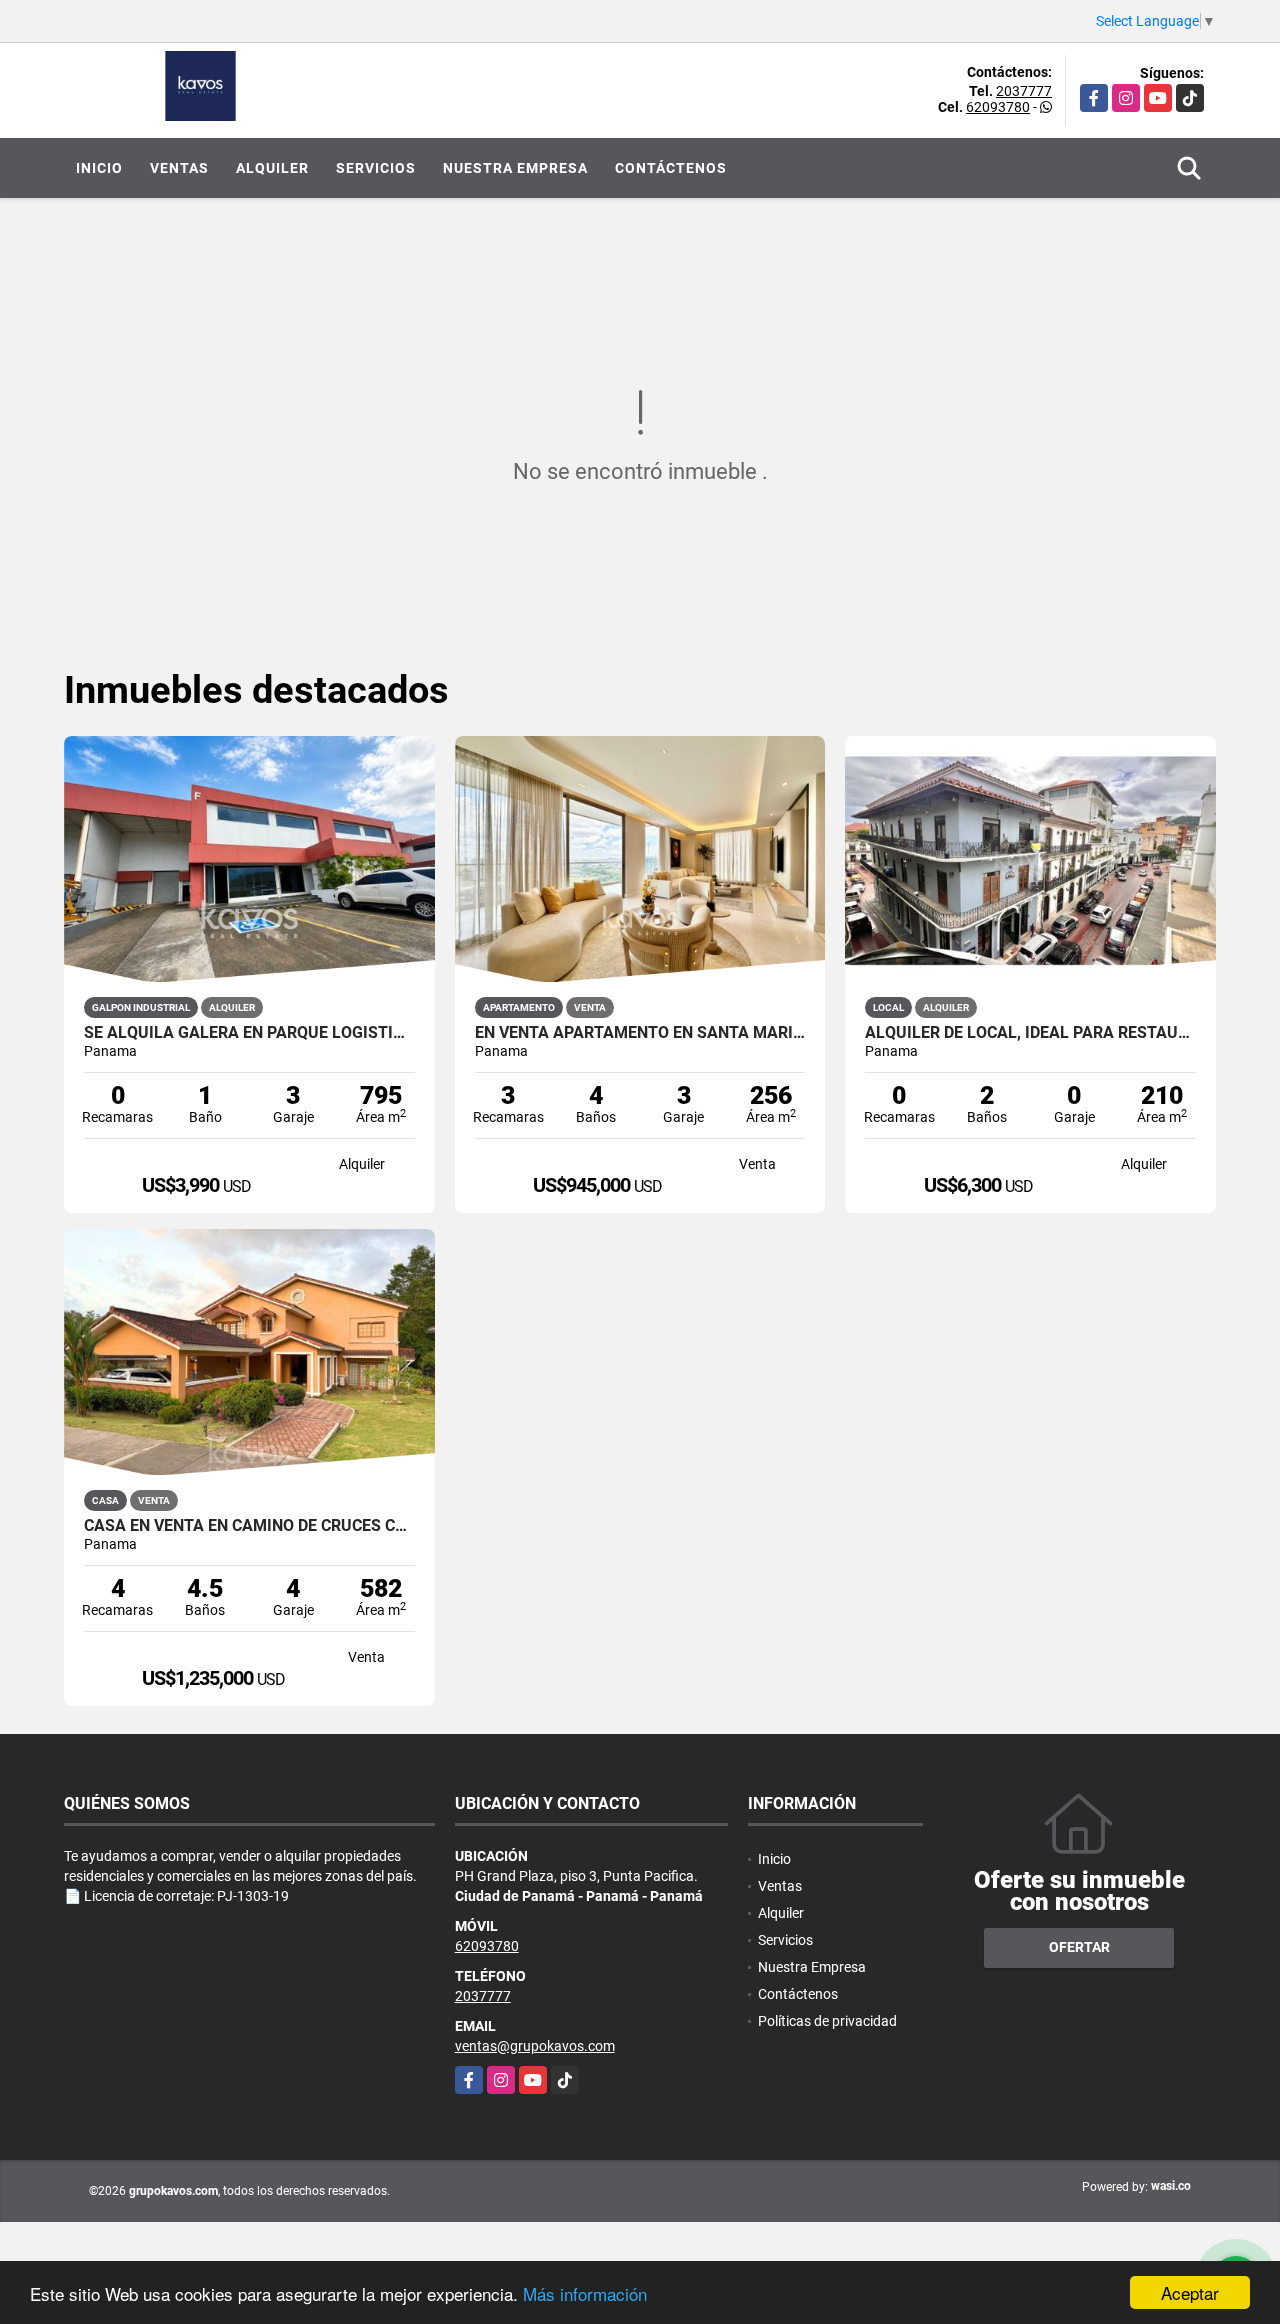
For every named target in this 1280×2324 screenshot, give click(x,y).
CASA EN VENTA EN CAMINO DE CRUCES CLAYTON (249, 1526)
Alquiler (272, 168)
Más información (585, 2293)
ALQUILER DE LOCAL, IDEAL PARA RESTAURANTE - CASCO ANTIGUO (1030, 1033)
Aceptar (1190, 2292)
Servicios (376, 168)
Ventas (179, 168)
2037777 (1024, 91)
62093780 (998, 107)
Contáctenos (671, 168)
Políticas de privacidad (827, 2021)
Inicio (99, 168)
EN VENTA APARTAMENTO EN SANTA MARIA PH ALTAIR (640, 1033)
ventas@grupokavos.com (535, 2046)
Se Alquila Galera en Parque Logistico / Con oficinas (249, 1033)
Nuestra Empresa (515, 168)
